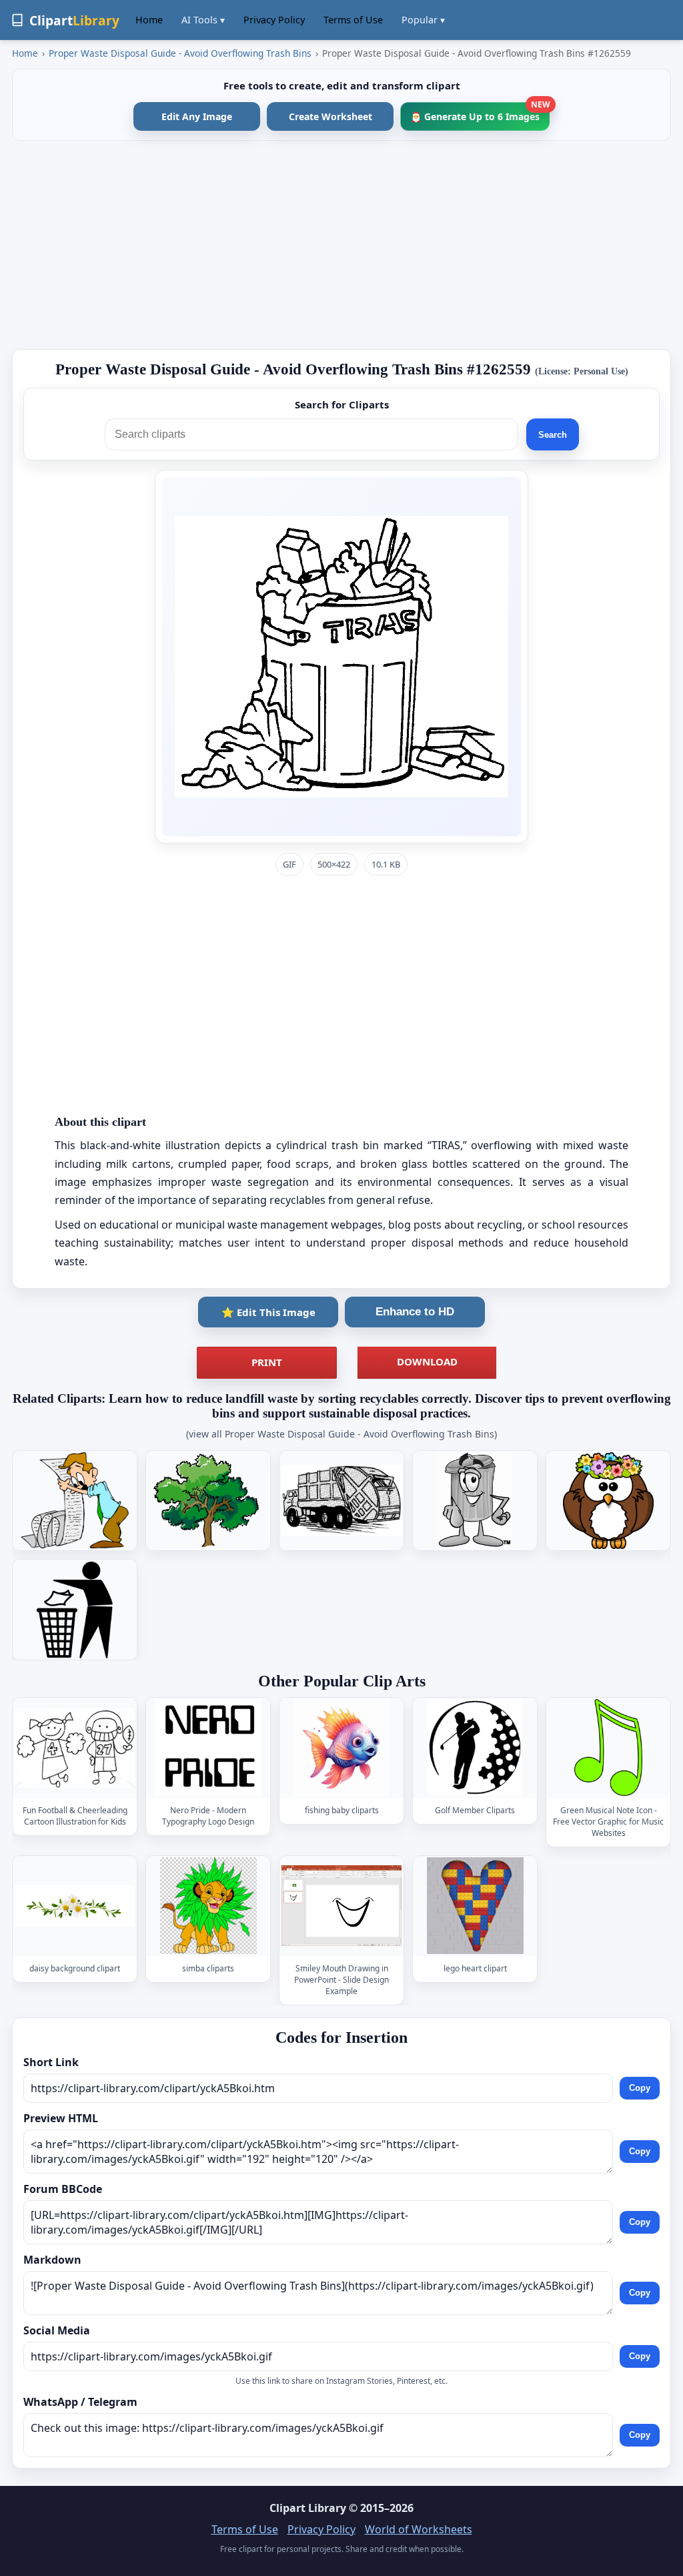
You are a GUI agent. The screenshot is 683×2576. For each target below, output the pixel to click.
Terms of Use (353, 20)
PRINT (267, 1362)
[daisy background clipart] (75, 1906)
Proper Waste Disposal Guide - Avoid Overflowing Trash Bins (180, 53)
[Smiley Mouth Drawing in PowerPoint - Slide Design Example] (341, 1906)
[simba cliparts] (208, 1906)
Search (553, 435)
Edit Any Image (197, 116)
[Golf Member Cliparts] (475, 1747)
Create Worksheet (330, 116)
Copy (640, 2088)
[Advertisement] (341, 245)
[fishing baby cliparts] (341, 1747)
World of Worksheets (419, 2529)
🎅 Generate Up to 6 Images (480, 112)
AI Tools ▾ (203, 20)
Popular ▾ (423, 20)
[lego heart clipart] (475, 1906)
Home (149, 20)
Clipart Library (308, 2508)
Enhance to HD (415, 1312)
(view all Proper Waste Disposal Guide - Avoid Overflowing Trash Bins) (341, 1434)
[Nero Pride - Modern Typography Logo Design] (208, 1747)
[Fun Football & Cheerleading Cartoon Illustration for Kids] (75, 1747)
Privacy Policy (274, 20)
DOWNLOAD (427, 1361)
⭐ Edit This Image (268, 1312)
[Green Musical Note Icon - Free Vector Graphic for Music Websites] (608, 1747)
